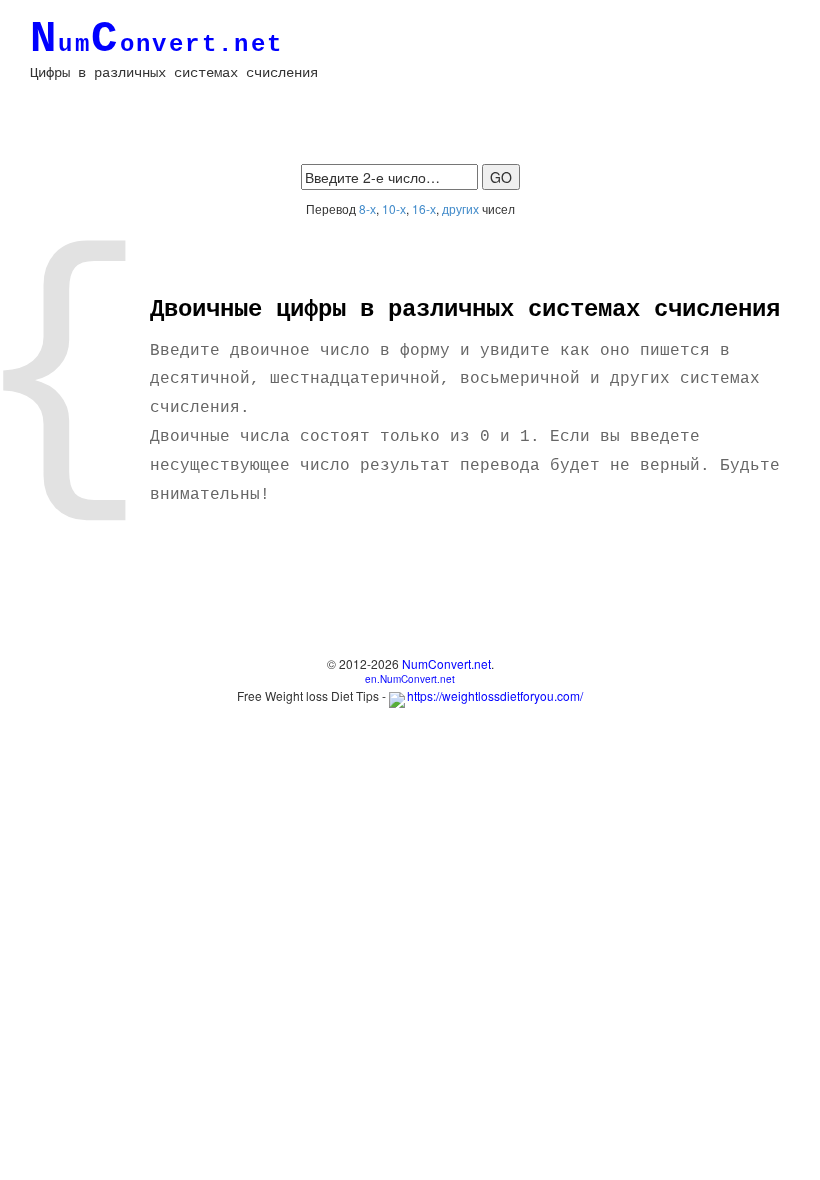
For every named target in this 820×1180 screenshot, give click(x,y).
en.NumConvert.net (410, 679)
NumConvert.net (446, 663)
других (460, 208)
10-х (394, 208)
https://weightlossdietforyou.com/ (495, 695)
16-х (424, 208)
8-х (367, 208)
